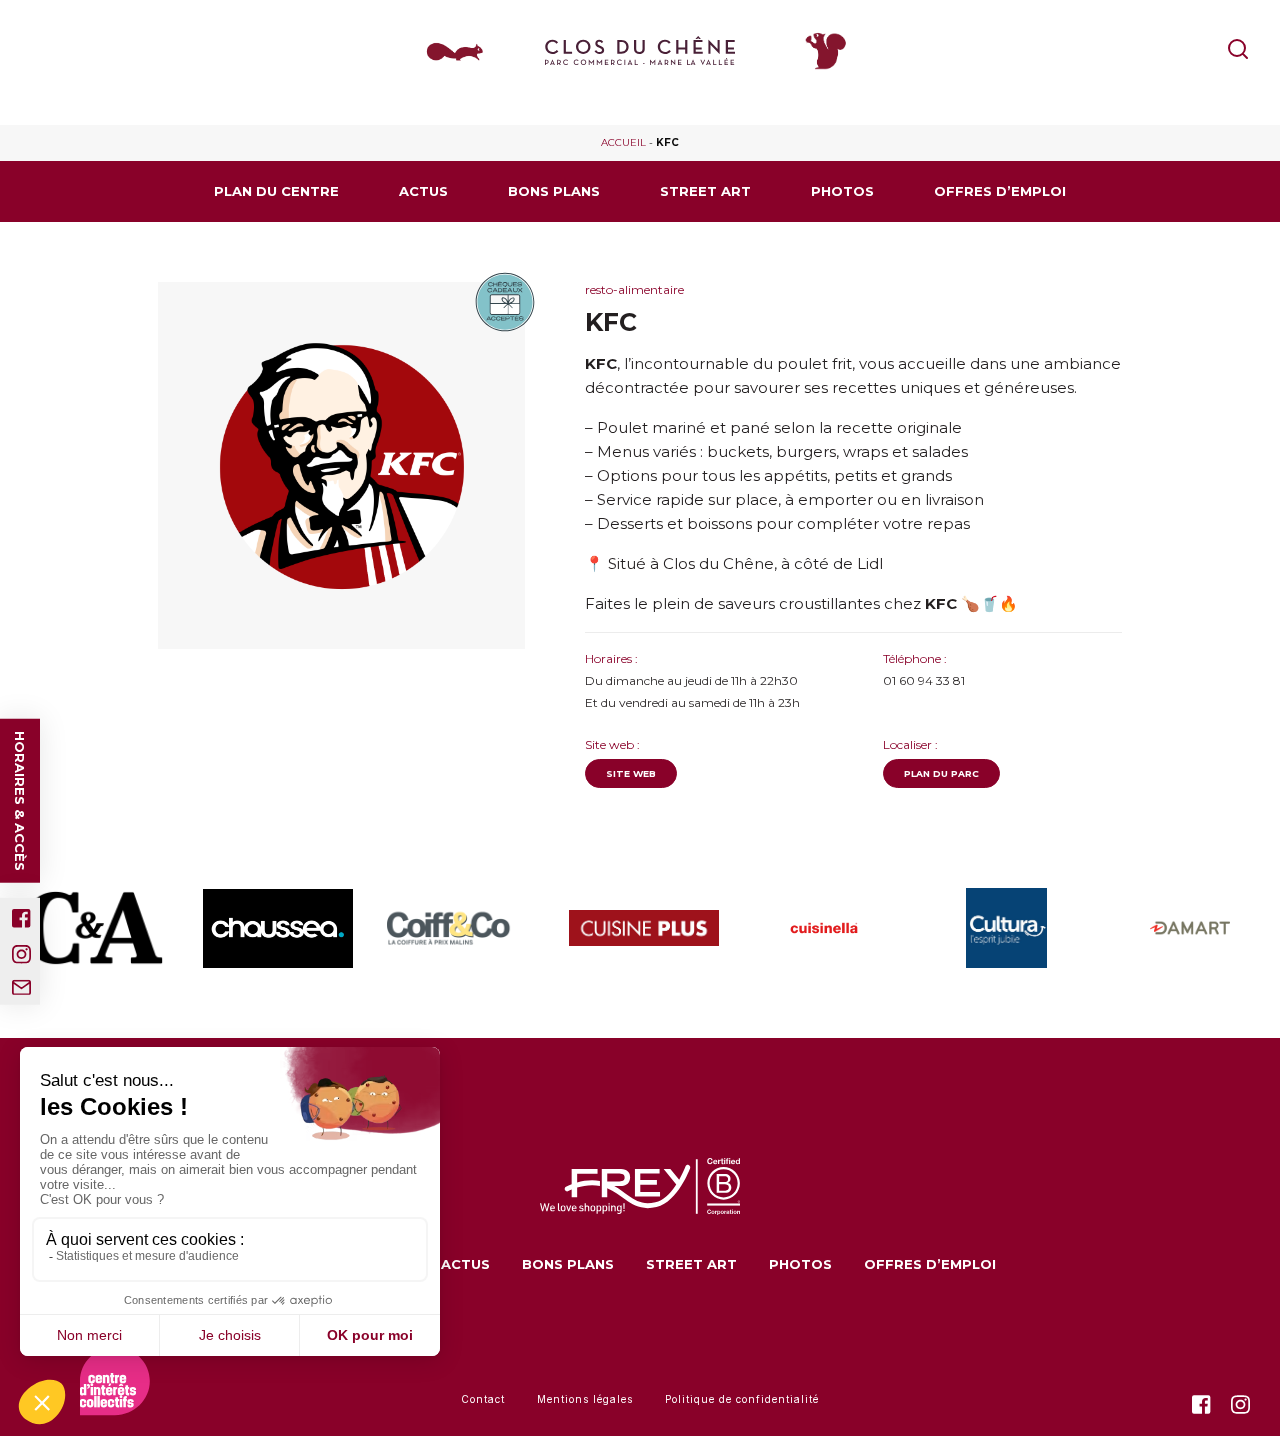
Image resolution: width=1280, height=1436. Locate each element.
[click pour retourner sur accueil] (91, 928)
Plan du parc (941, 773)
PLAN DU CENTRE (276, 191)
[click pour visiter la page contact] (21, 987)
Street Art (705, 191)
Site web (631, 773)
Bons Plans (554, 191)
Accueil (623, 142)
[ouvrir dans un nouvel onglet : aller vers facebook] (21, 917)
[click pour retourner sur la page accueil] (640, 50)
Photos (842, 191)
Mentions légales (585, 1399)
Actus (423, 191)
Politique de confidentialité (742, 1399)
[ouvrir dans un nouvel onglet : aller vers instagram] (21, 953)
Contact (483, 1399)
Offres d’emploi (1000, 191)
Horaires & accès (20, 800)
